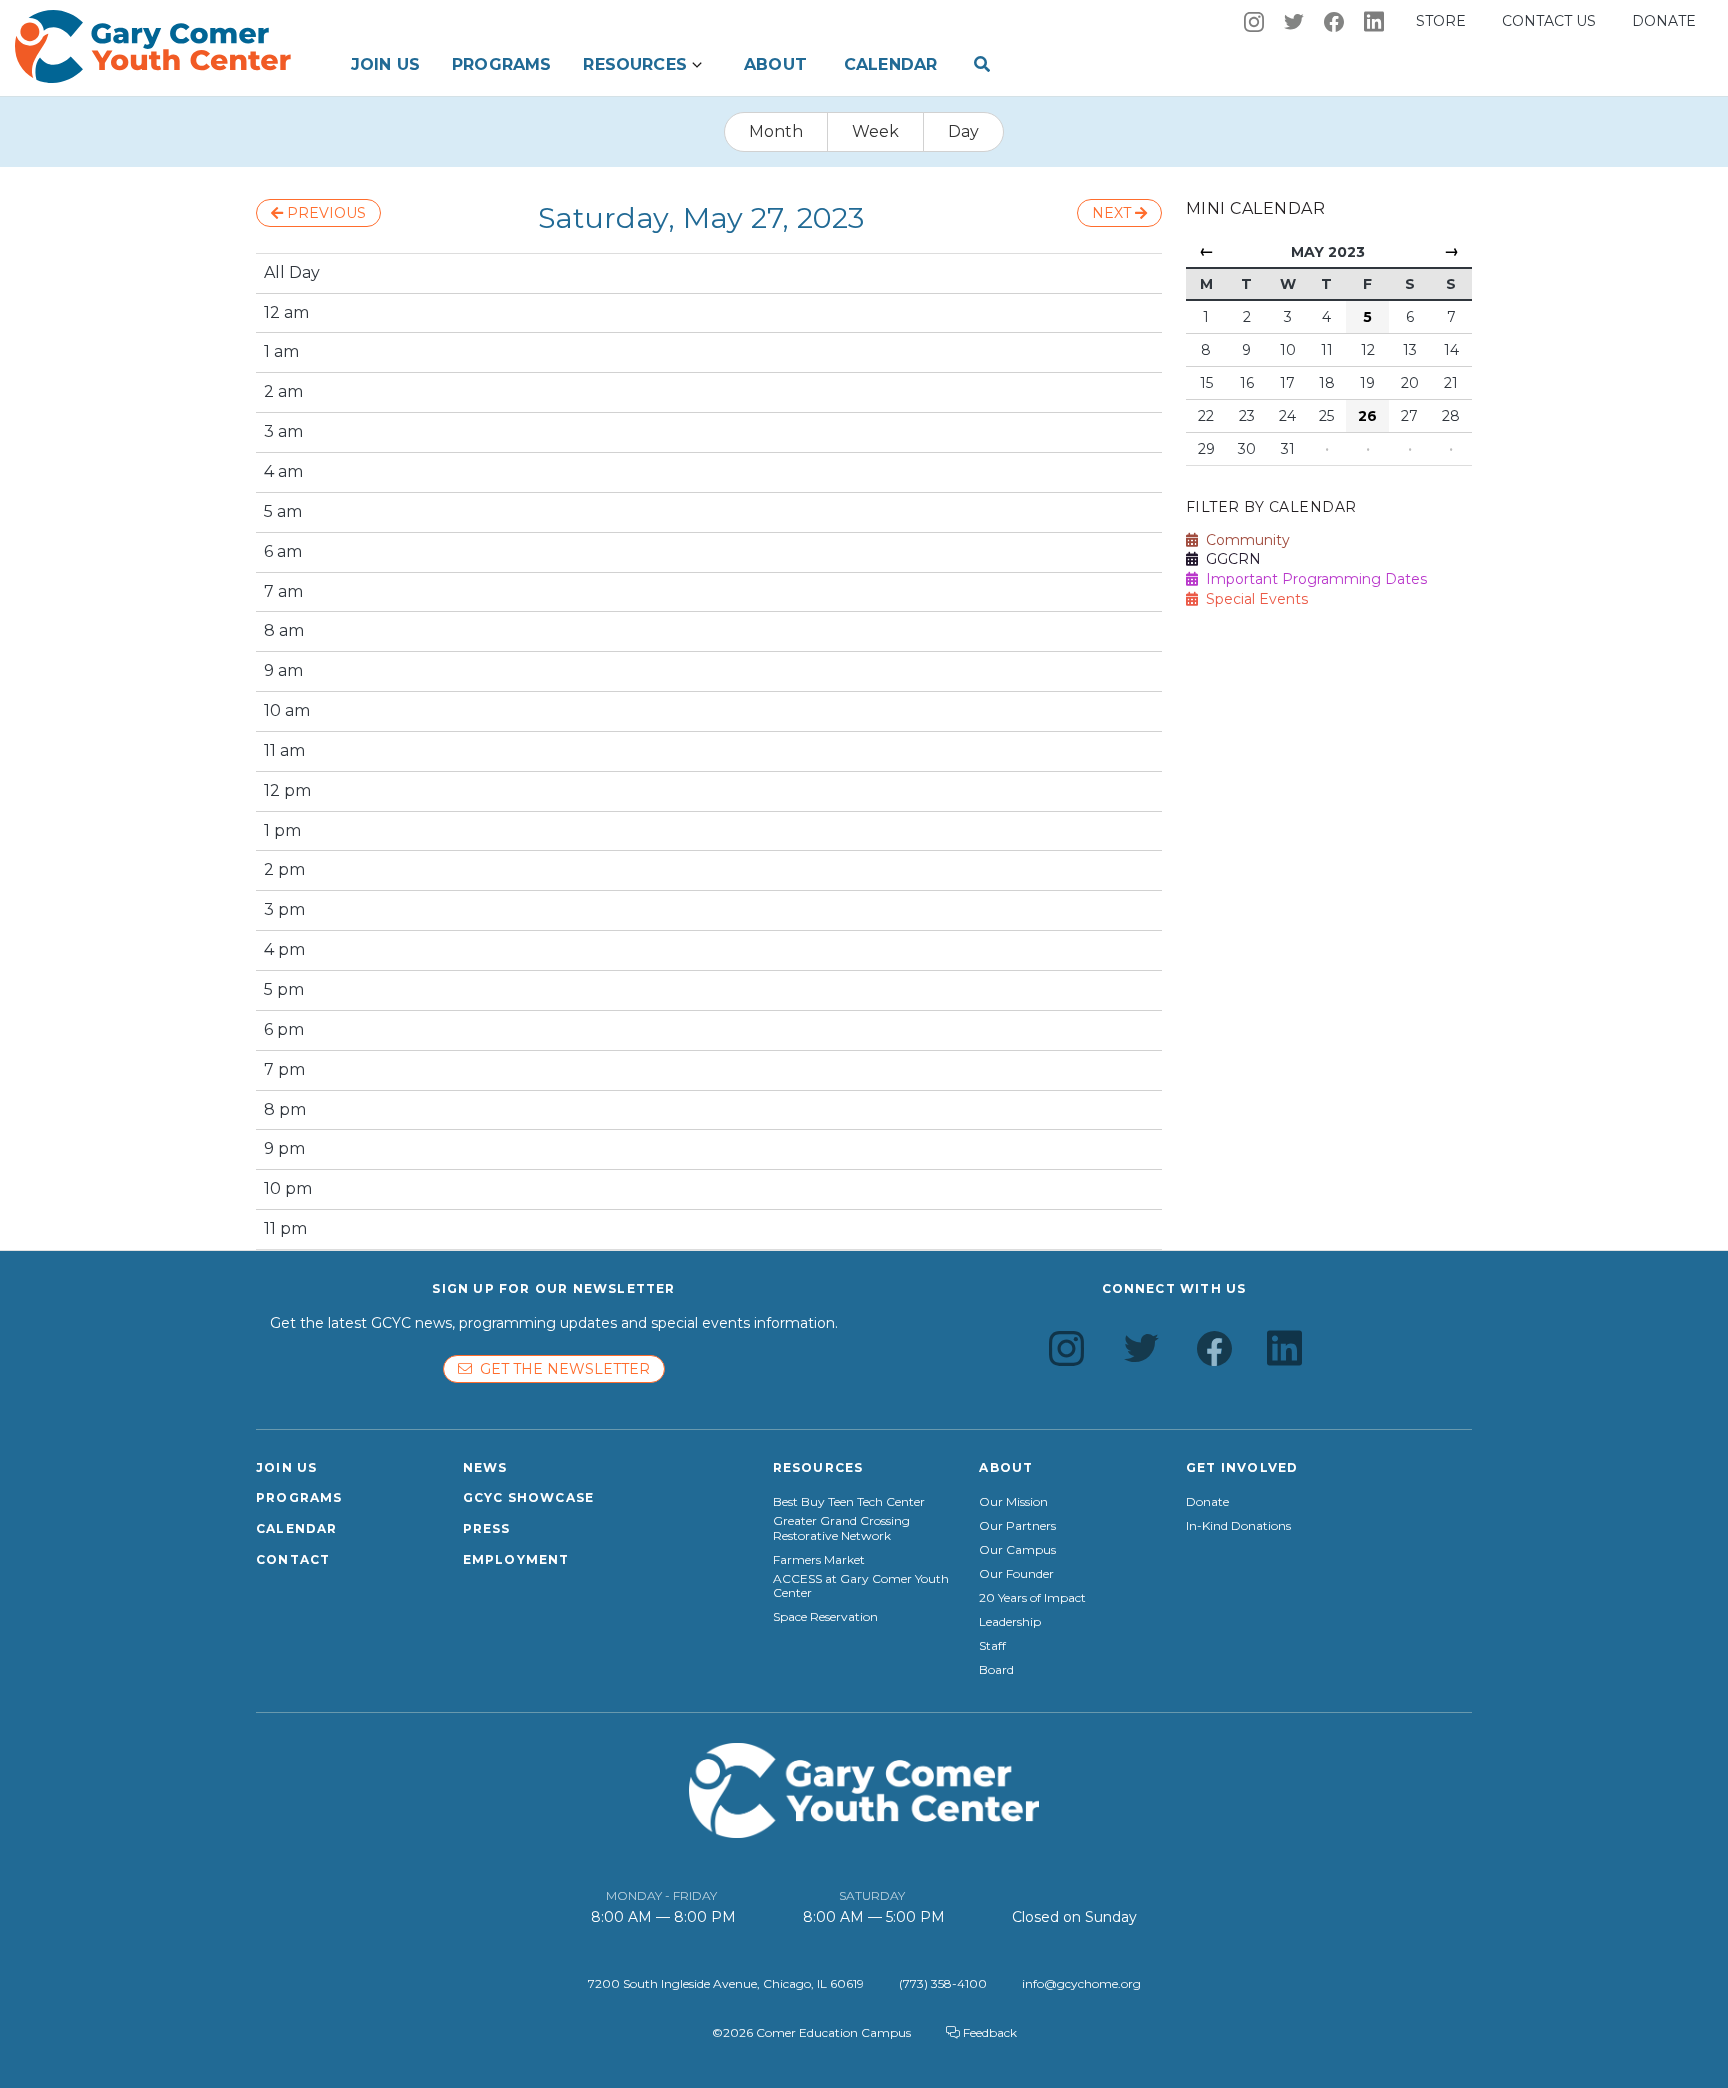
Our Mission (1013, 1502)
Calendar (890, 64)
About (775, 64)
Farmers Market (819, 1560)
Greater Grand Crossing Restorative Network (841, 1528)
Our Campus (1017, 1550)
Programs (501, 64)
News (485, 1467)
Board (996, 1670)
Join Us (385, 64)
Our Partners (1017, 1526)
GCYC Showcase (529, 1497)
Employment (516, 1559)
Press (487, 1528)
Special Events (1253, 599)
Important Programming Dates (1312, 579)
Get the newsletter (561, 1369)
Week (875, 131)
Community (1244, 540)
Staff (992, 1646)
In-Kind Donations (1238, 1526)
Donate (1664, 21)
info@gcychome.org (1081, 1983)
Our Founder (1016, 1574)
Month (776, 131)
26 (1367, 416)
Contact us (1549, 21)
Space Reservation (825, 1617)
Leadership (1010, 1622)
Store (1441, 21)
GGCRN (1229, 559)
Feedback (988, 2032)
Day (963, 131)
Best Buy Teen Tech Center (849, 1502)
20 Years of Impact (1032, 1598)
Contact (293, 1559)
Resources (634, 64)
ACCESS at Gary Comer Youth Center (861, 1586)
